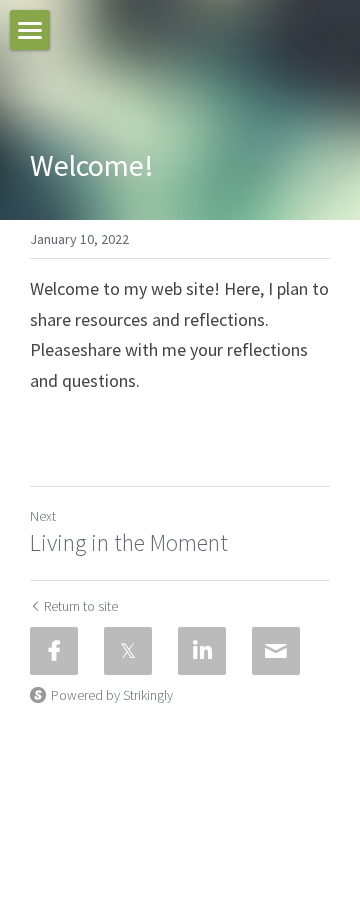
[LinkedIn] (202, 651)
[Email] (276, 651)
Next (43, 516)
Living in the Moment (129, 543)
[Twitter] (128, 651)
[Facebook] (54, 651)
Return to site (81, 606)
